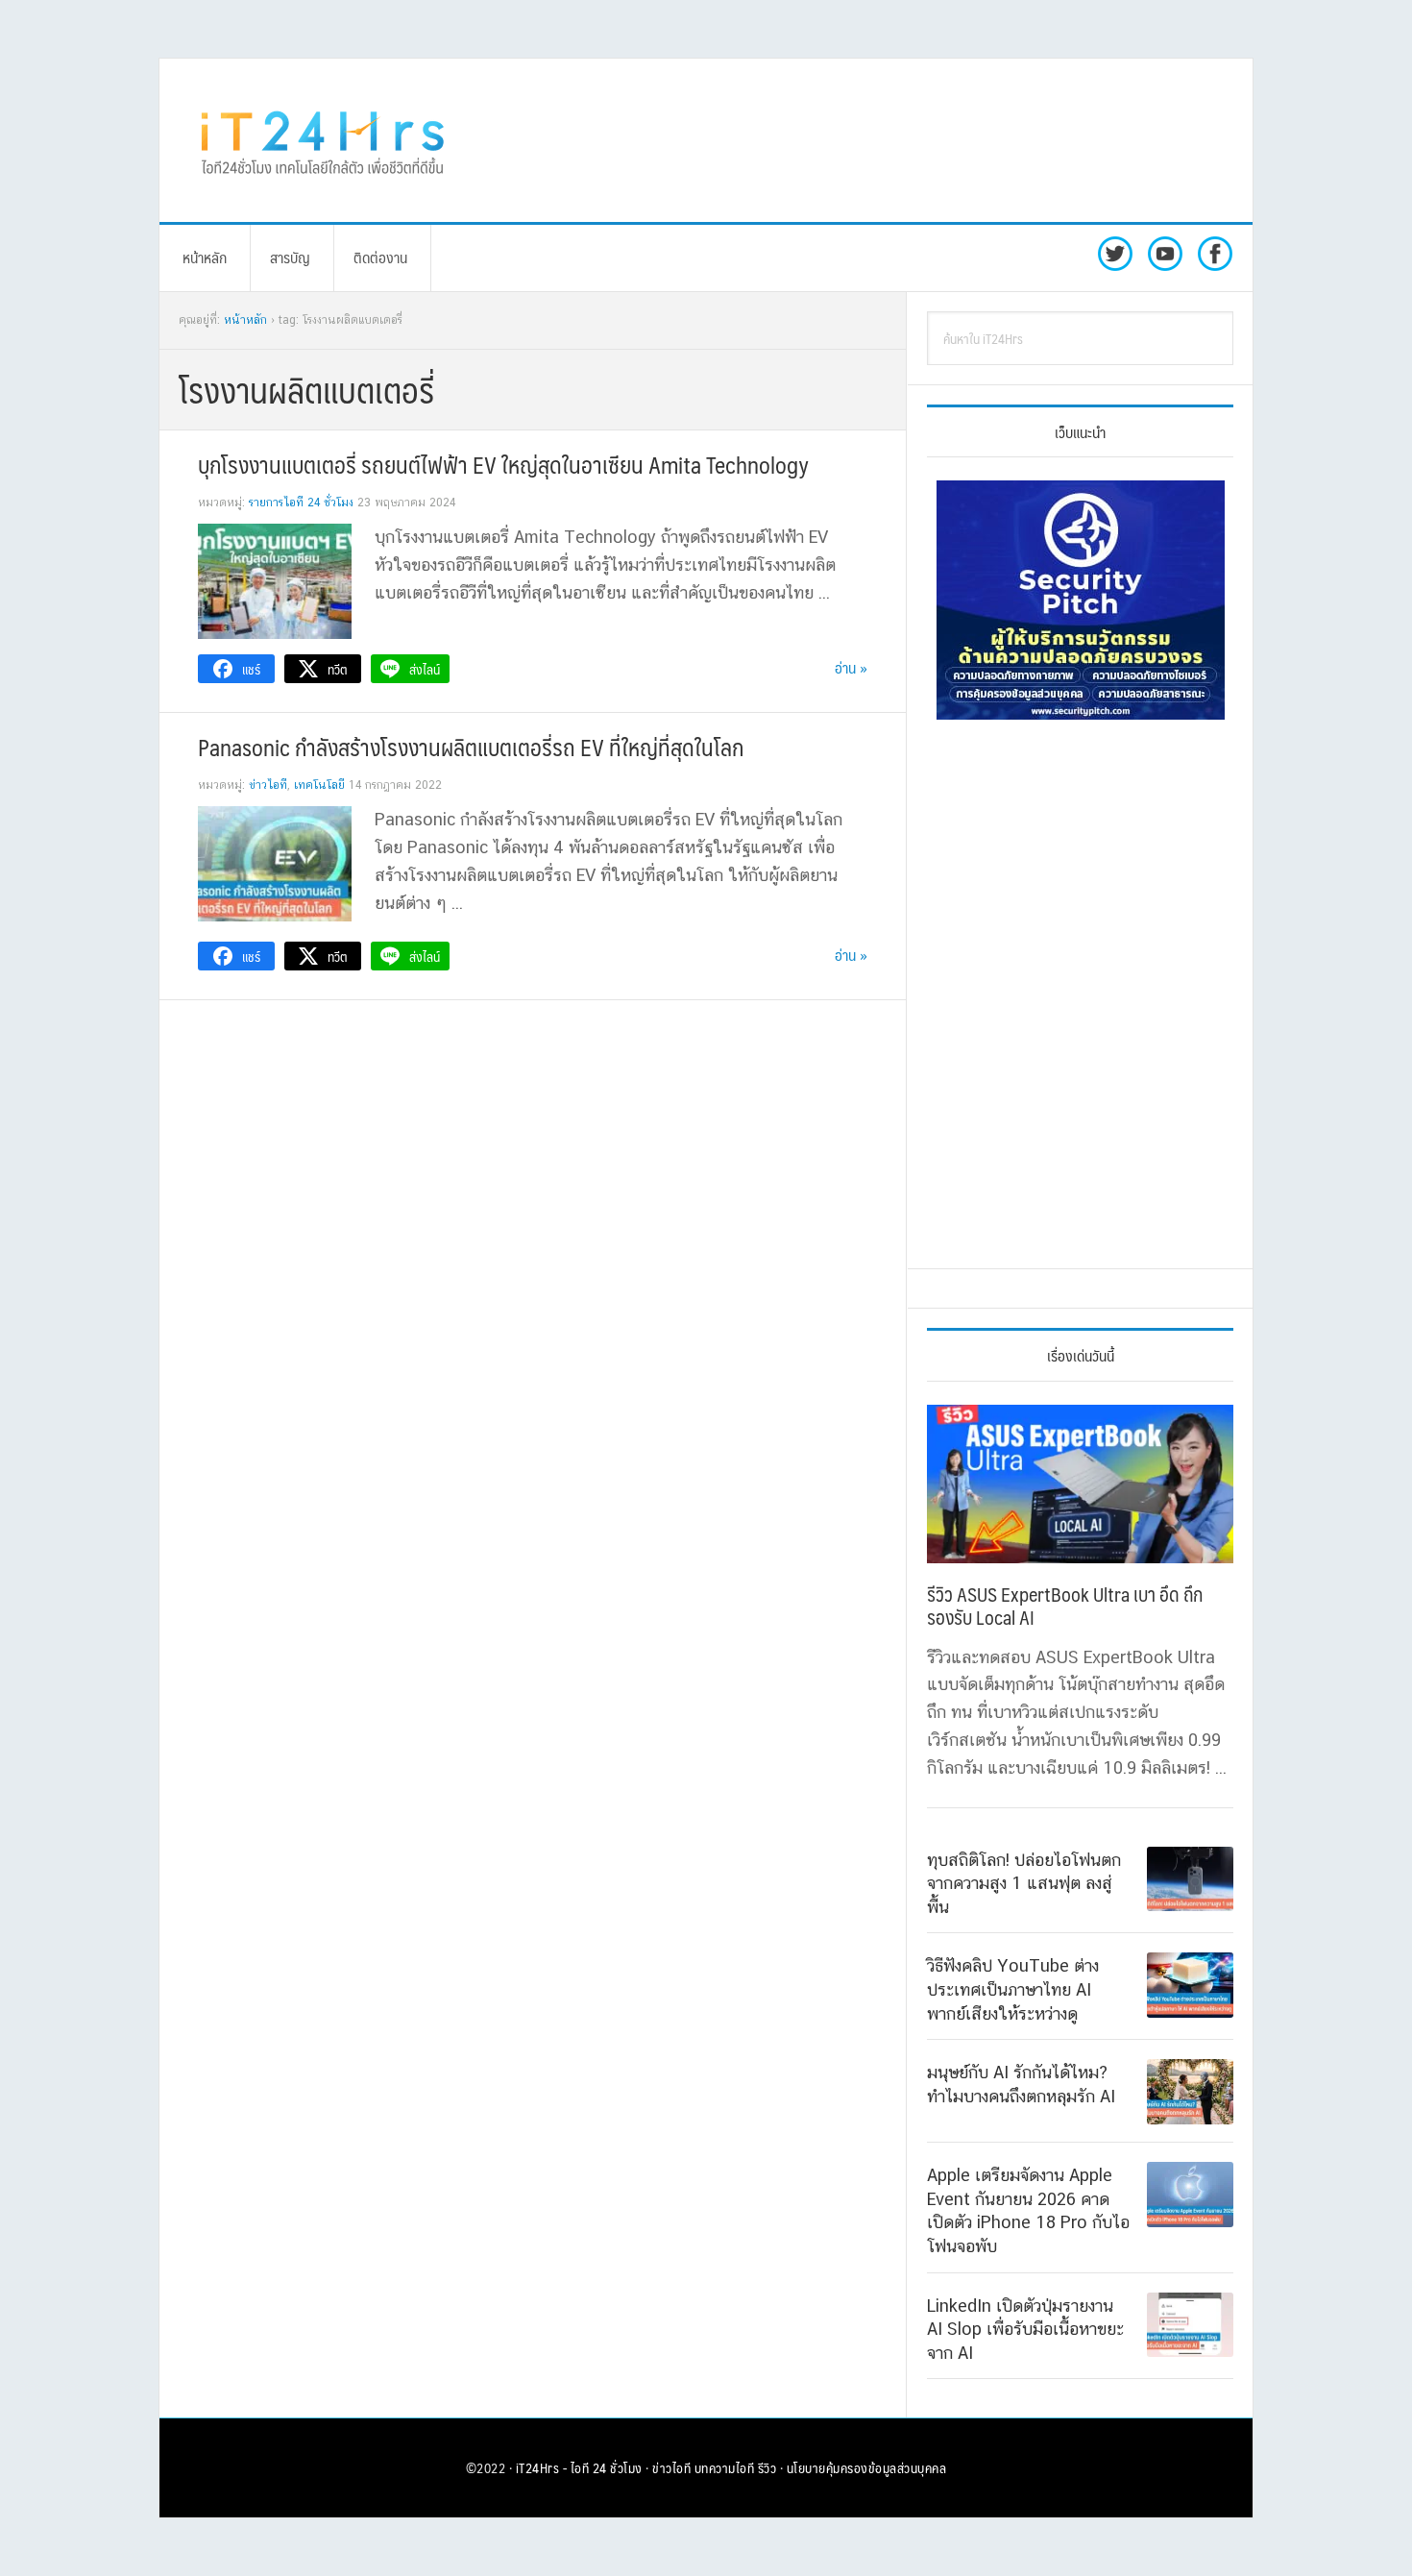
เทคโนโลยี (319, 785)
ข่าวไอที (268, 785)
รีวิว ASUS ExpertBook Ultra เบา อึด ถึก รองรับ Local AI (1065, 1606)
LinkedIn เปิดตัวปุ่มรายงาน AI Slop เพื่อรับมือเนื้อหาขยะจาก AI (1025, 2329)
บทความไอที (725, 2467)
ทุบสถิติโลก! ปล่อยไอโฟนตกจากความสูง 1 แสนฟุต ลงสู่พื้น (1024, 1883)
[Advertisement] (864, 140)
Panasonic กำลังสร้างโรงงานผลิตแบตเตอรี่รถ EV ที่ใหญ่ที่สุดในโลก (471, 747)
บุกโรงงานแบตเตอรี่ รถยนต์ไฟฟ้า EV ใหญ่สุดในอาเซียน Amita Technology (503, 464)
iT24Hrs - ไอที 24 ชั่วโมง (579, 2467)
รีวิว (767, 2467)
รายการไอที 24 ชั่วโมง (301, 503)
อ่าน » (851, 667)
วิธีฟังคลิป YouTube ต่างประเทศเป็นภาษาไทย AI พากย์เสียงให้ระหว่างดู (1013, 1989)
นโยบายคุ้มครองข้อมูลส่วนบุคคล (867, 2467)
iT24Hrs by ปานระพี (323, 140)
